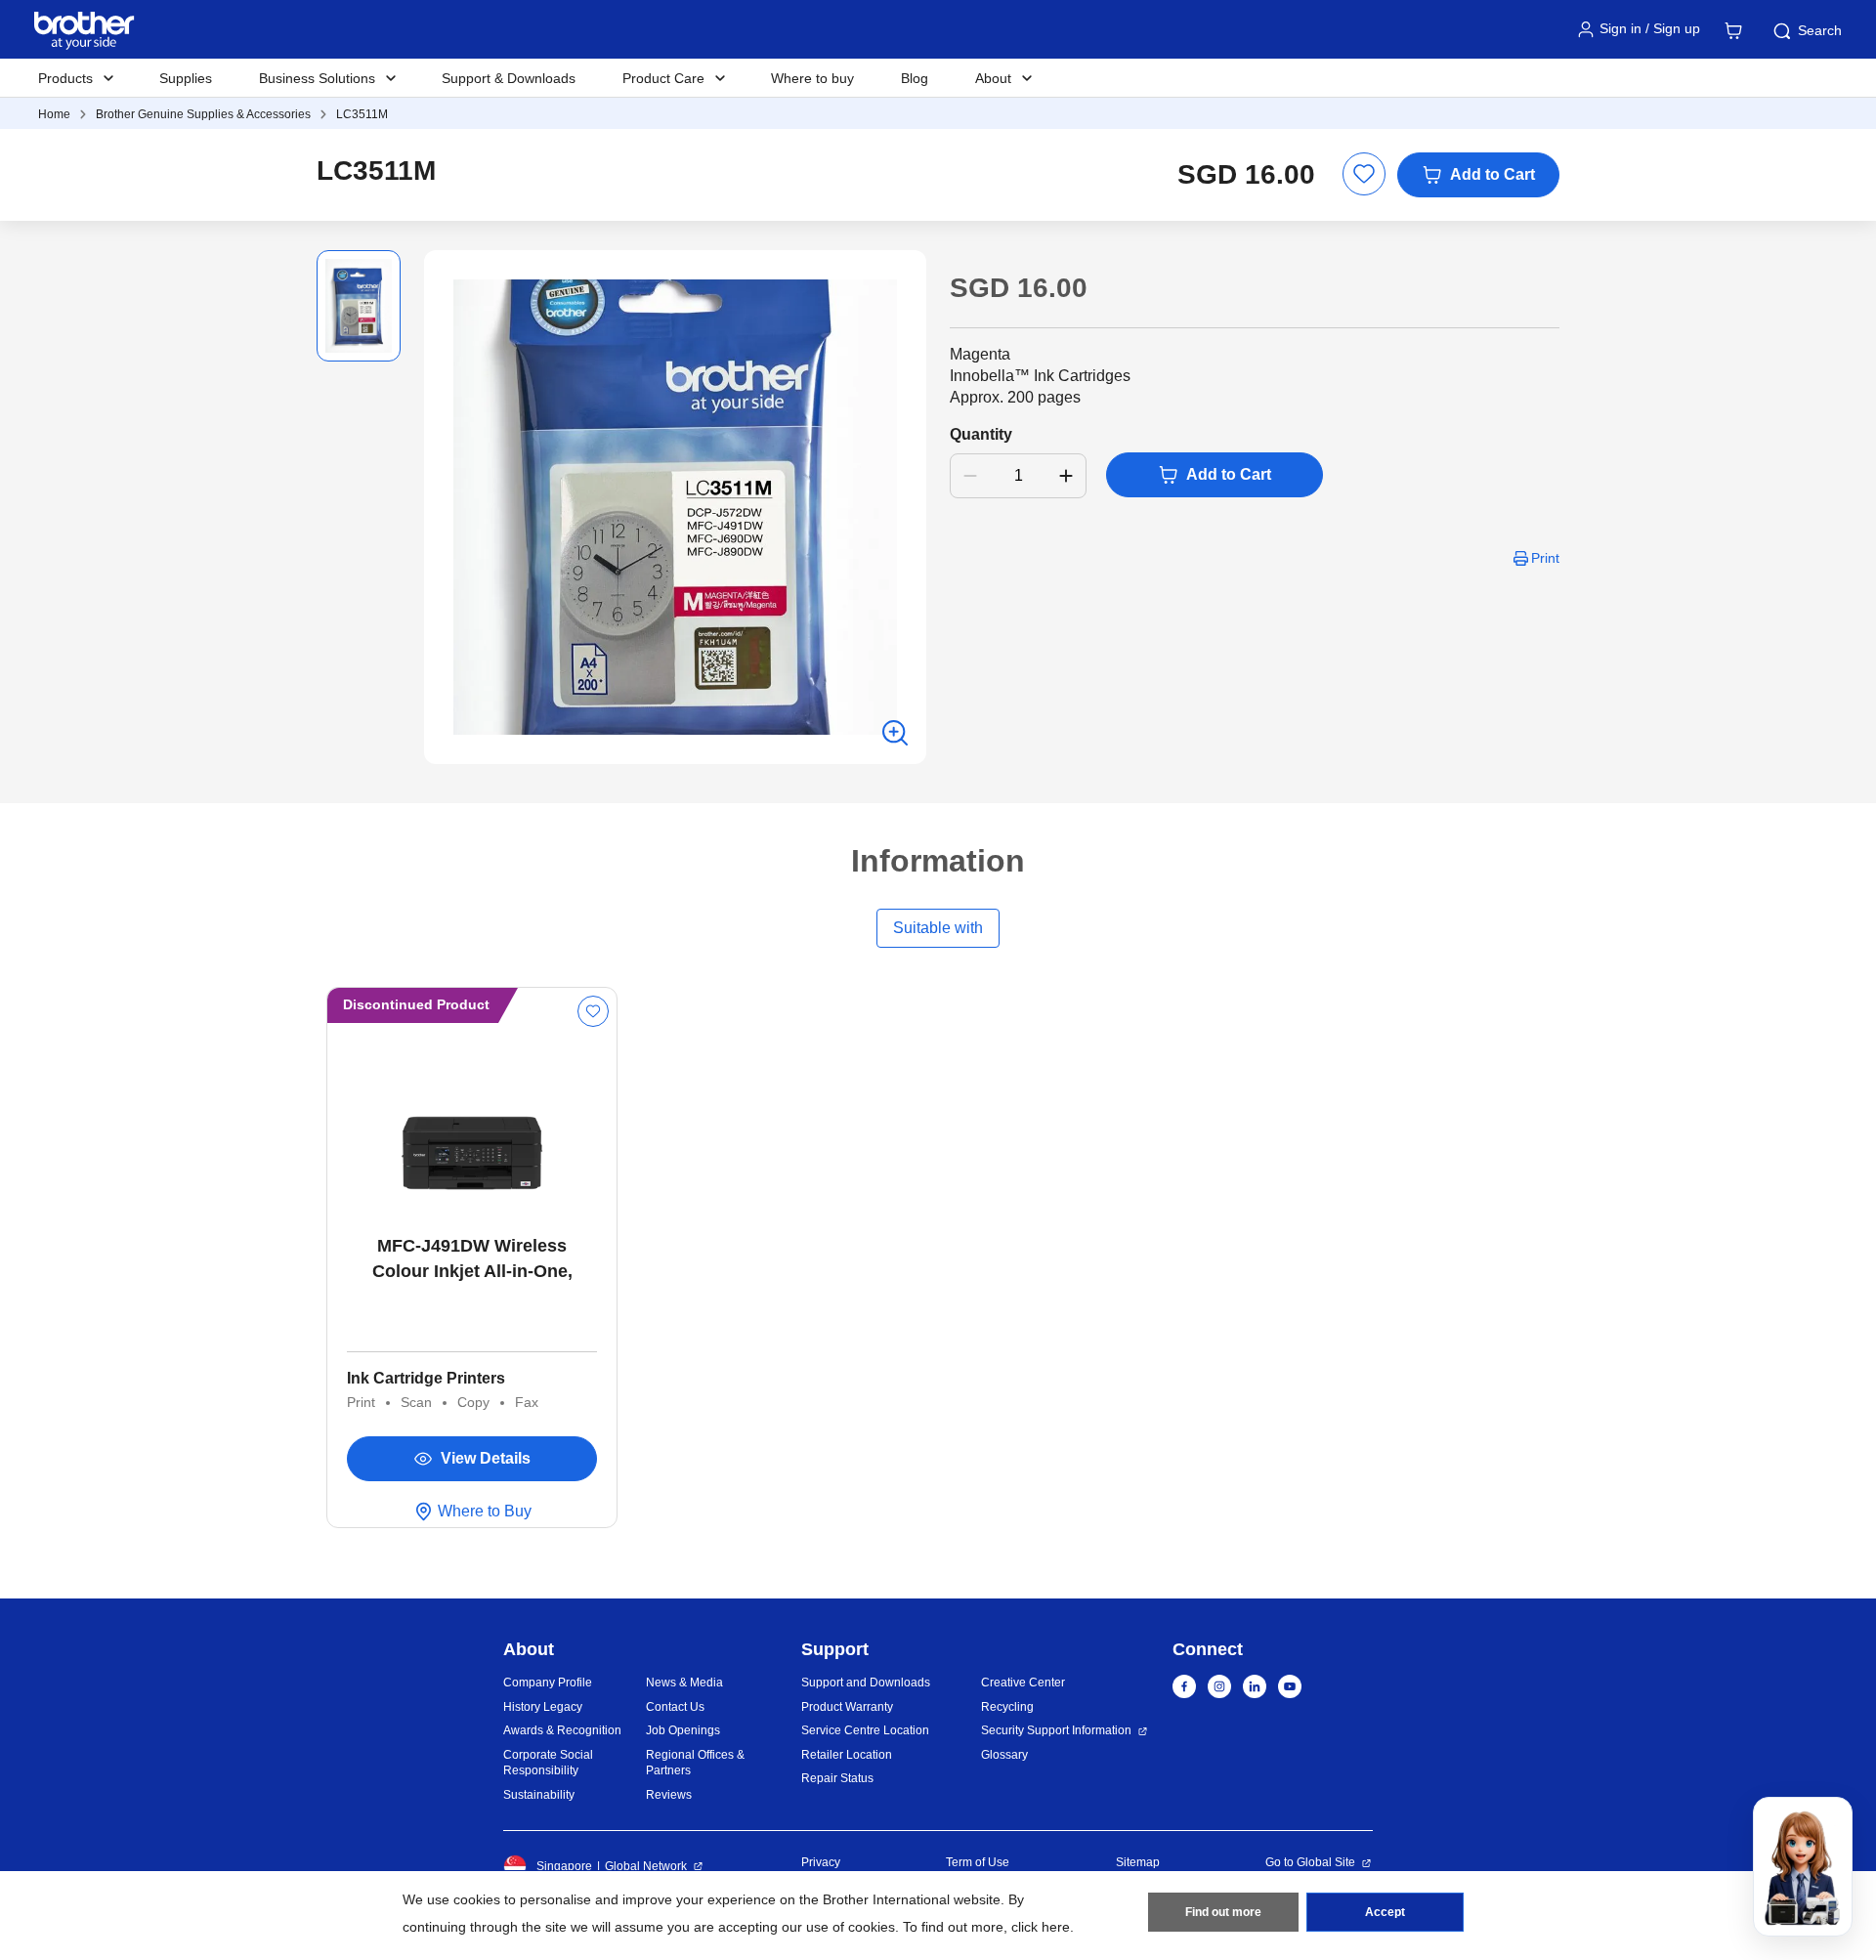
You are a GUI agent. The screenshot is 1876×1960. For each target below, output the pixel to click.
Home (54, 114)
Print (1545, 558)
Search (1820, 30)
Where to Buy (485, 1511)
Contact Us (675, 1707)
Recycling (1007, 1707)
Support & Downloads (509, 78)
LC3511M (362, 114)
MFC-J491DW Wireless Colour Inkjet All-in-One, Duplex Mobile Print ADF (472, 1260)
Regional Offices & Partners (695, 1763)
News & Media (684, 1683)
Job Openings (683, 1730)
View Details (486, 1458)
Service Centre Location (865, 1730)
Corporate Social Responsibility (548, 1763)
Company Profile (548, 1683)
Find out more (1223, 1912)
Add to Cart (1492, 174)
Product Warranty (847, 1707)
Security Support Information (1056, 1730)
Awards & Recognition (562, 1730)
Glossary (1004, 1755)
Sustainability (539, 1795)
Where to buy (812, 78)
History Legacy (543, 1707)
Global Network (646, 1866)
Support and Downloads (866, 1683)
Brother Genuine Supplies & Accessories (203, 114)
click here (1041, 1927)
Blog (915, 78)
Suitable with (938, 928)
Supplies (186, 78)
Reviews (669, 1795)
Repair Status (837, 1778)
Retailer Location (847, 1755)
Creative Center (1023, 1683)
